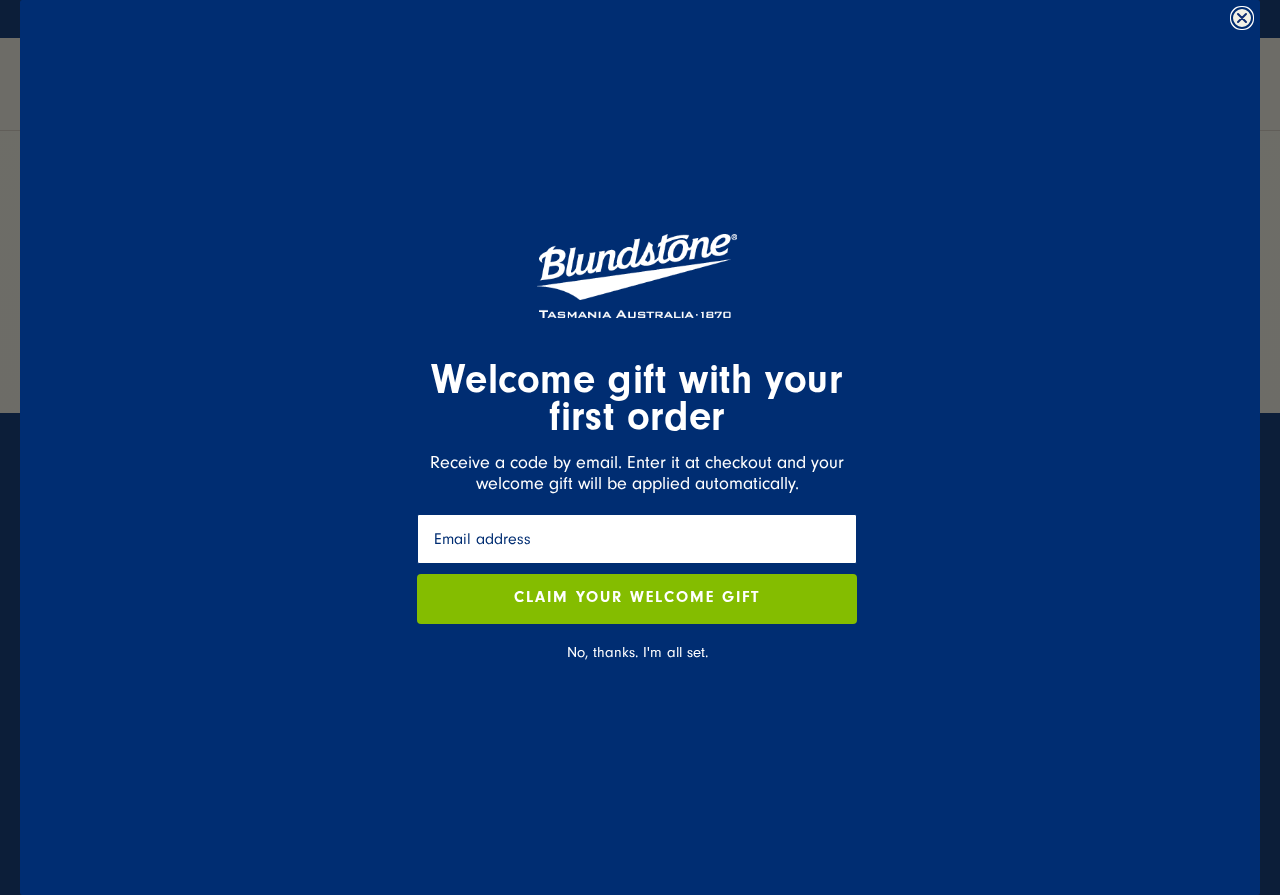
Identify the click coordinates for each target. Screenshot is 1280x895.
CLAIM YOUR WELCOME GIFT (637, 599)
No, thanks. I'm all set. (637, 652)
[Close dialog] (1242, 18)
